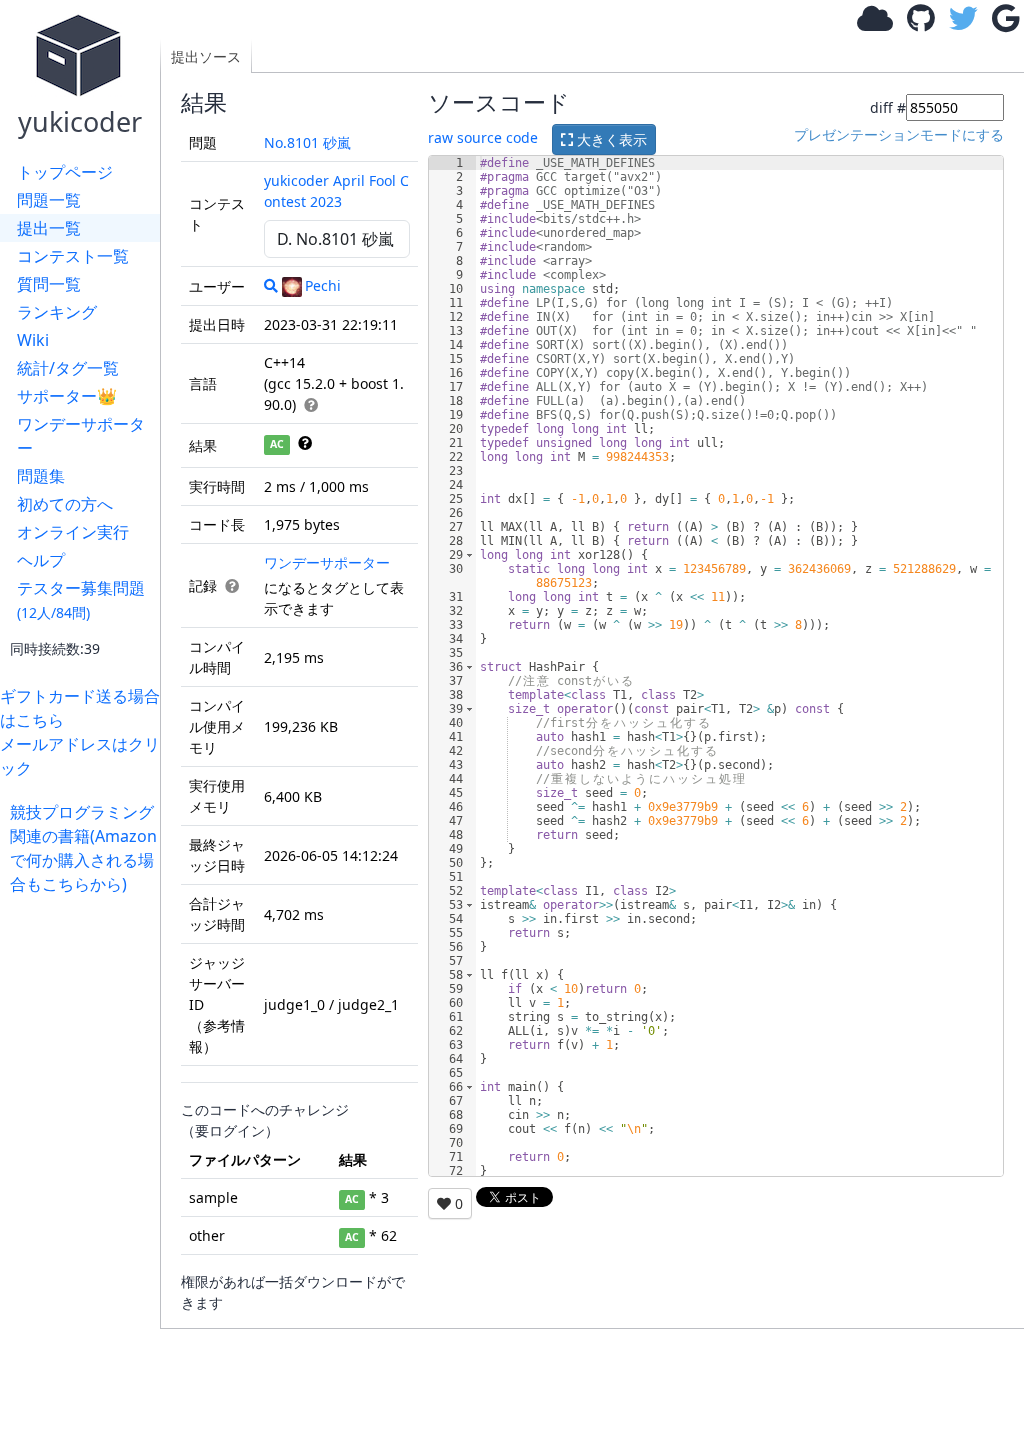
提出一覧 (49, 228)
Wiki (33, 340)
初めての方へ (65, 504)
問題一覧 (49, 200)
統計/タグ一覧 (68, 368)
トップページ (65, 172)
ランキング (57, 312)
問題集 (41, 476)
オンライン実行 (73, 532)
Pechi (323, 285)
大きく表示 (610, 139)
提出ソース (206, 56)
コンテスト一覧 (73, 256)
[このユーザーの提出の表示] (271, 285)
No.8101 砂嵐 (307, 142)
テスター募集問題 (81, 599)
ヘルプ (41, 560)
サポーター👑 (67, 396)
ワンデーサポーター (81, 436)
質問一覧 (49, 284)
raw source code (483, 137)
